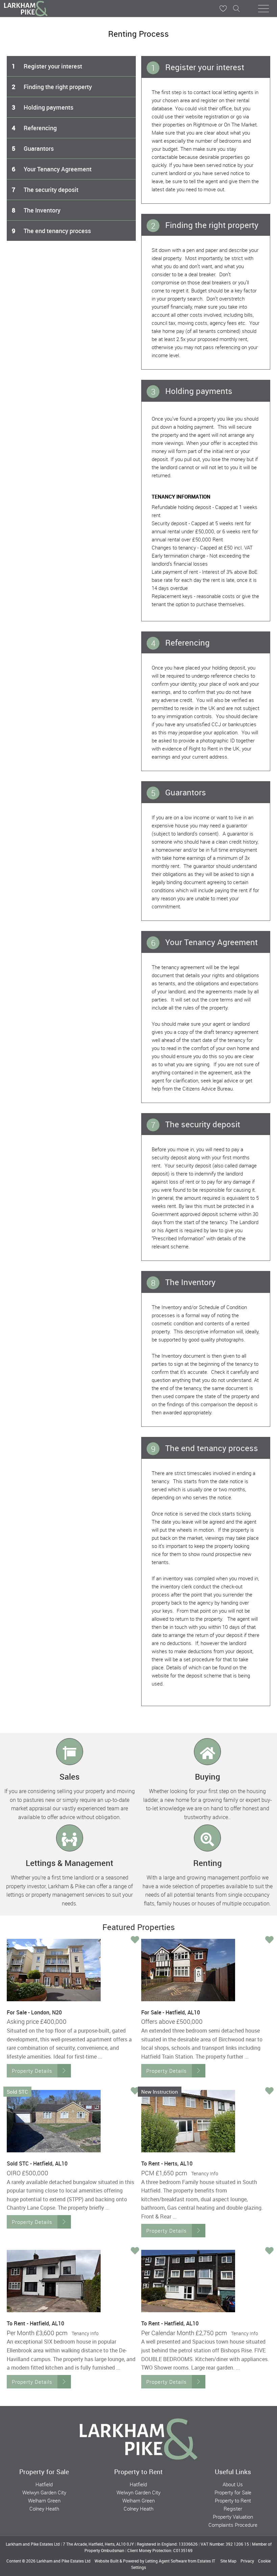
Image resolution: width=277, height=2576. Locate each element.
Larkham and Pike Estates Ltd (64, 2561)
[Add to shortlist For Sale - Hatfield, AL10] (269, 1940)
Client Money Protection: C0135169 (160, 2550)
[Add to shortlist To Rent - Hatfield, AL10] (135, 2251)
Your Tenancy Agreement (52, 169)
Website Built (107, 2561)
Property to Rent (233, 2500)
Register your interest (47, 66)
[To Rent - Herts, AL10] (188, 2121)
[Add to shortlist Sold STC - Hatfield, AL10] (135, 2091)
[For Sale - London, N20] (54, 1970)
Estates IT (206, 2561)
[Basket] (223, 8)
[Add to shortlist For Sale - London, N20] (135, 1940)
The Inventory (36, 210)
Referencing (34, 128)
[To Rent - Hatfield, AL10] (54, 2281)
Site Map (228, 2561)
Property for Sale (233, 2492)
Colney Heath (44, 2509)
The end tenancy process (51, 231)
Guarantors (33, 148)
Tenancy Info (205, 2173)
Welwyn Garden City (44, 2492)
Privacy (247, 2561)
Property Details (32, 2071)
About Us (233, 2484)
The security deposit (45, 190)
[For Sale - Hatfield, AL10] (188, 1970)
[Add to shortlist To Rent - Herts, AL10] (269, 2091)
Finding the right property (52, 87)
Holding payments (43, 107)
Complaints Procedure (233, 2525)
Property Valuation (233, 2517)
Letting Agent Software (166, 2561)
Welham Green (44, 2500)
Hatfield (44, 2484)
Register (233, 2509)
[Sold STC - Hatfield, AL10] (54, 2121)
